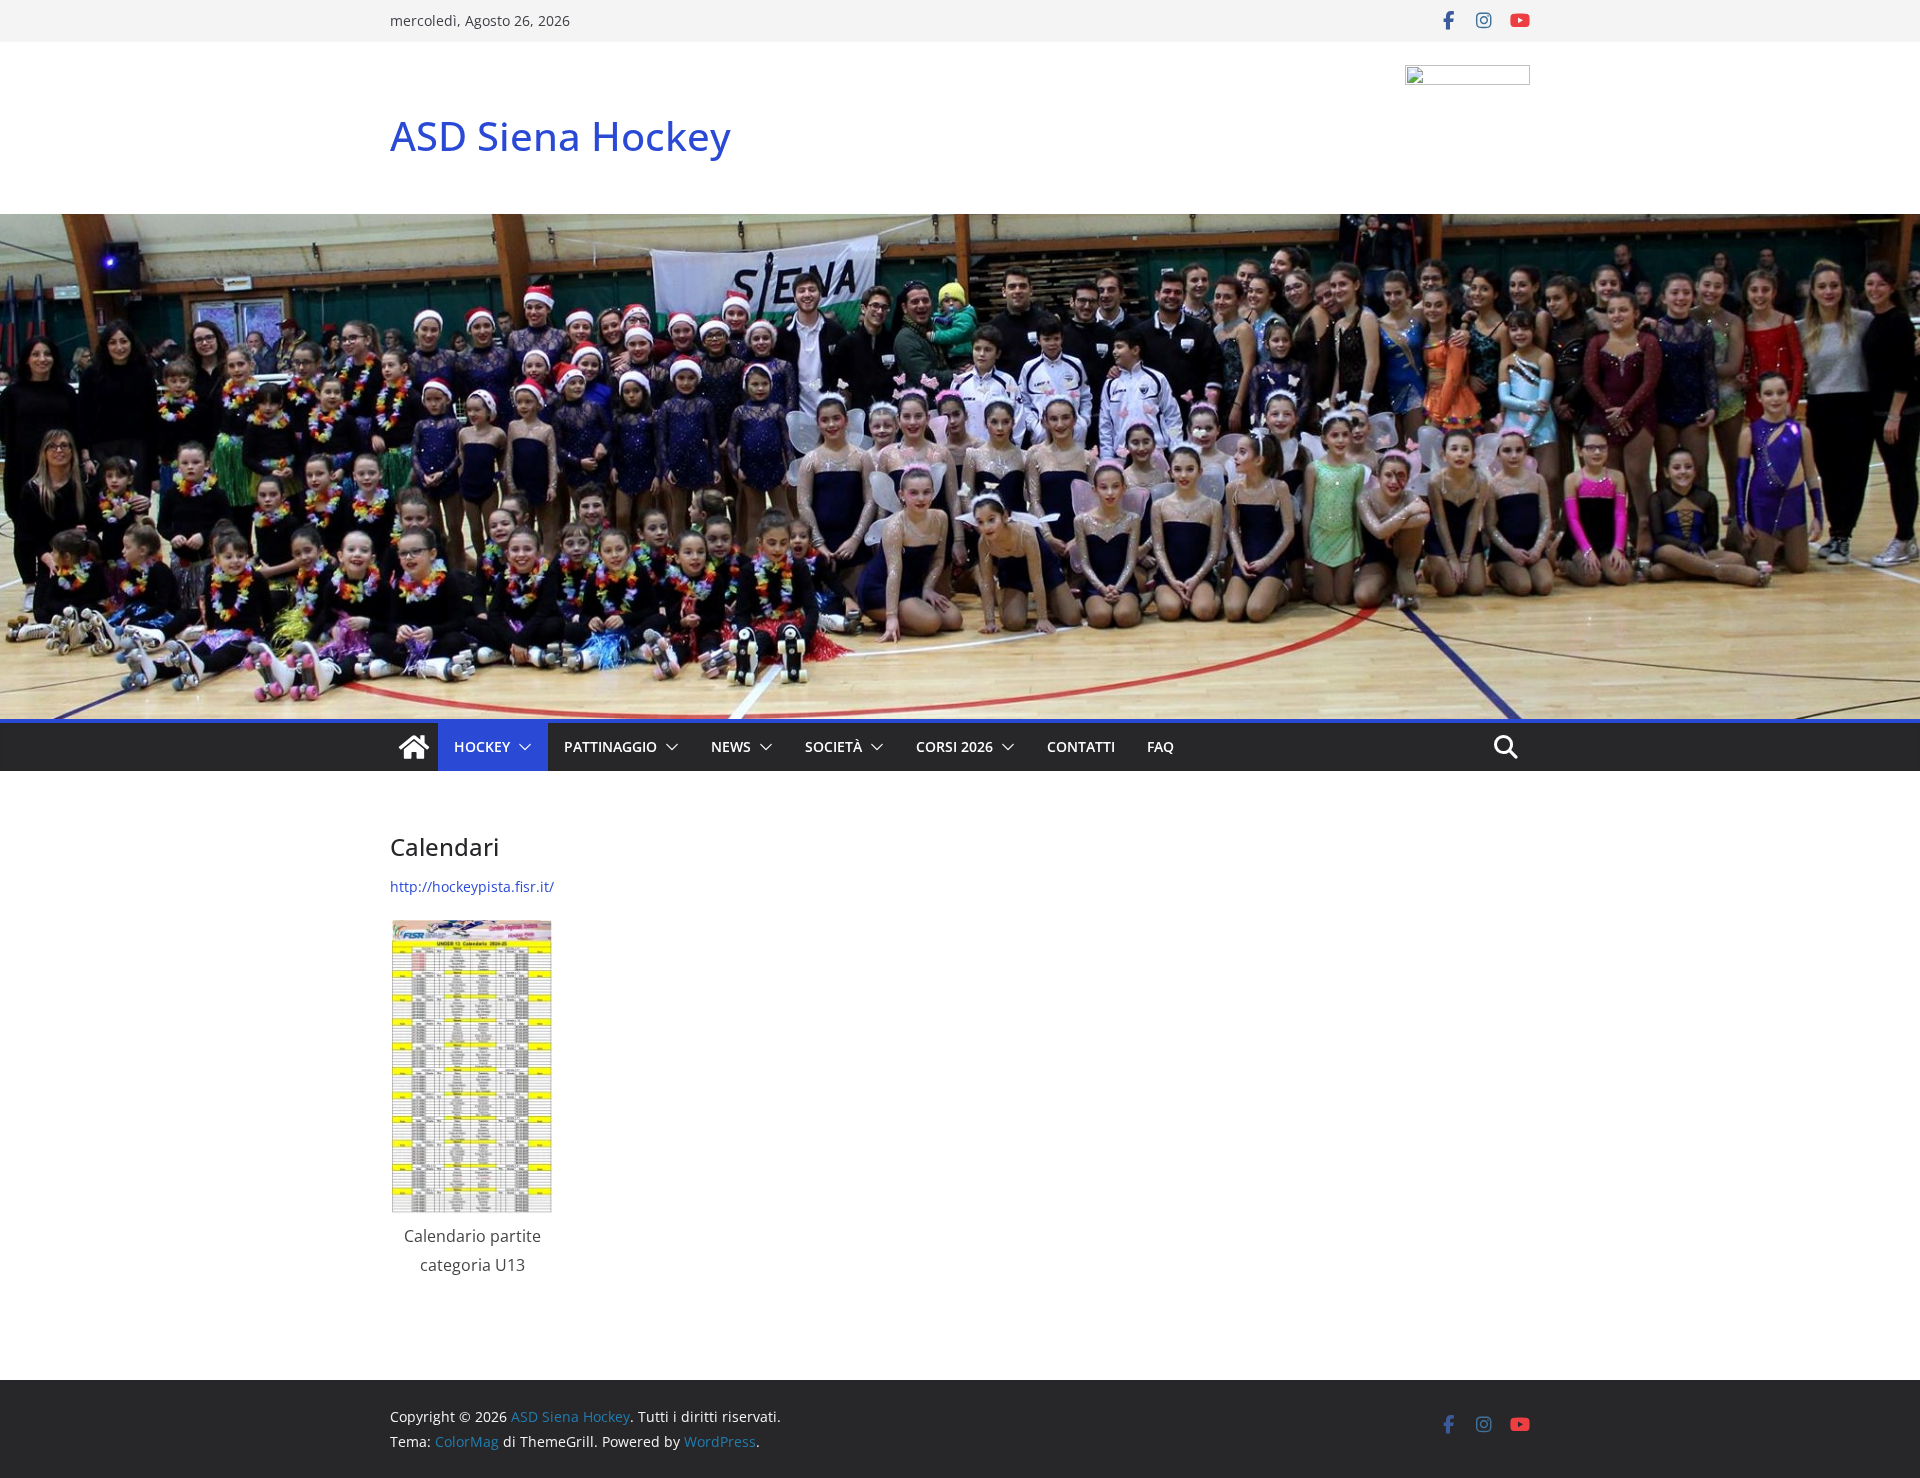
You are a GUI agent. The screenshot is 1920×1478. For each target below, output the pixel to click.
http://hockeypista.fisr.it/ (472, 886)
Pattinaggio (610, 746)
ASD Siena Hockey (560, 135)
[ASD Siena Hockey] (414, 747)
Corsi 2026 (954, 746)
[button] (521, 747)
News (731, 746)
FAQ (1160, 746)
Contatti (1081, 746)
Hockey (482, 746)
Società (833, 746)
